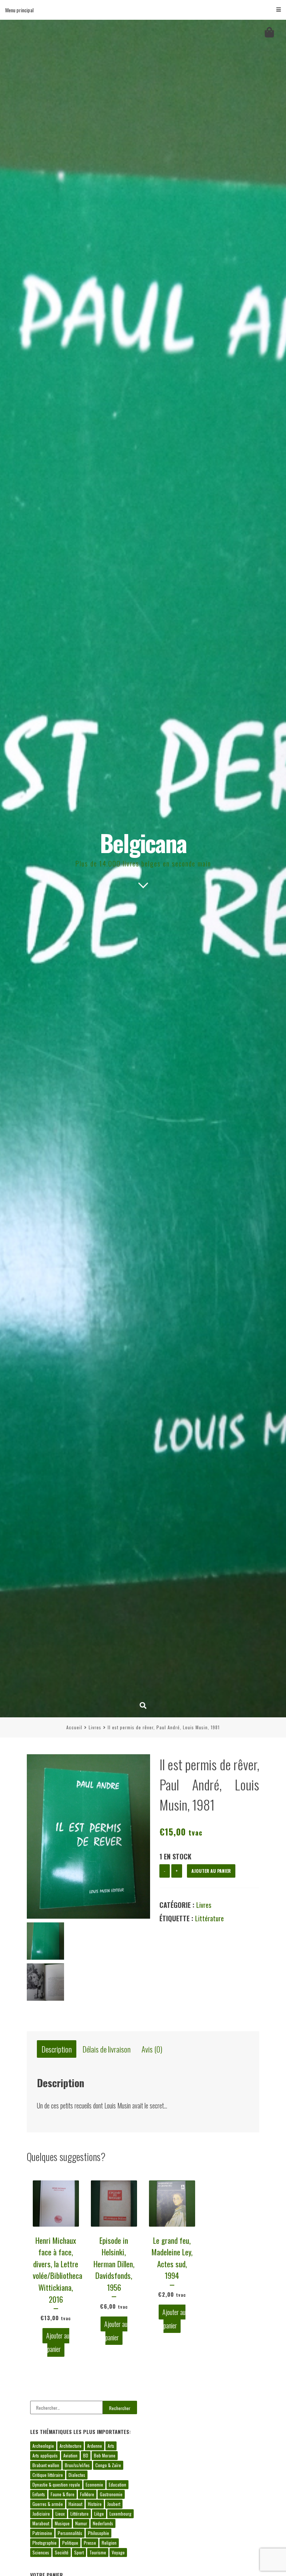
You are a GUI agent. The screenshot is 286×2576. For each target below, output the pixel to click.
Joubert (114, 2504)
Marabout (41, 2523)
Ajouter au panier (211, 1871)
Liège (99, 2514)
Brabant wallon (46, 2465)
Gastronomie (111, 2494)
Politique (70, 2543)
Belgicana (143, 842)
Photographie (45, 2543)
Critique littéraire (48, 2475)
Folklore (87, 2494)
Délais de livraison (107, 2049)
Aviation (70, 2455)
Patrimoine (42, 2533)
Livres (95, 1727)
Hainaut (75, 2504)
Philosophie (98, 2533)
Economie (94, 2484)
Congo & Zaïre (108, 2465)
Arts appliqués (45, 2455)
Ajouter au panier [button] (58, 2342)
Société (62, 2552)
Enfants (39, 2494)
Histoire (95, 2504)
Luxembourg (120, 2514)
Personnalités (70, 2533)
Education (117, 2484)
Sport (79, 2552)
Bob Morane (105, 2455)
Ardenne (95, 2446)
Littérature (209, 1918)
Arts (111, 2446)
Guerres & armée (48, 2504)
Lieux (60, 2514)
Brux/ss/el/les (77, 2465)
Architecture (71, 2446)
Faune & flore (63, 2494)
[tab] (57, 2049)
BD (86, 2455)
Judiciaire (41, 2514)
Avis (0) (152, 2049)
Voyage (118, 2552)
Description (57, 2049)
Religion (109, 2543)
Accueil (74, 1727)
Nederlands (103, 2523)
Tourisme (98, 2552)
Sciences (41, 2552)
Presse (90, 2543)
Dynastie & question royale (56, 2484)
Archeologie (43, 2446)
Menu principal (19, 10)
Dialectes (77, 2475)
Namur (81, 2523)
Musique (62, 2523)
